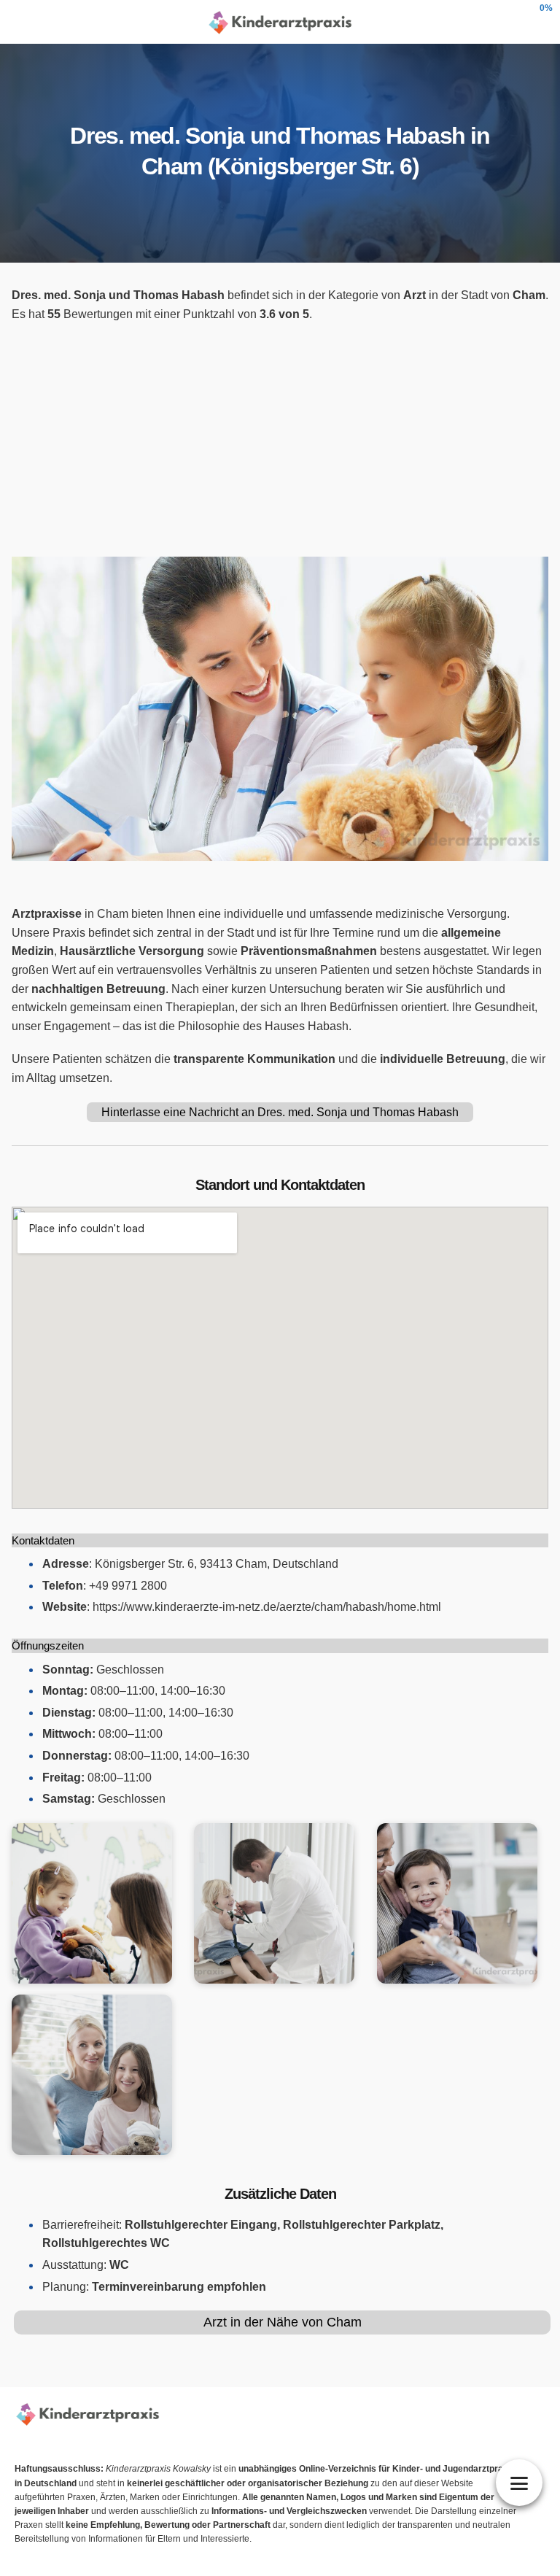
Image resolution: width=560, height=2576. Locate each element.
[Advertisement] (280, 440)
